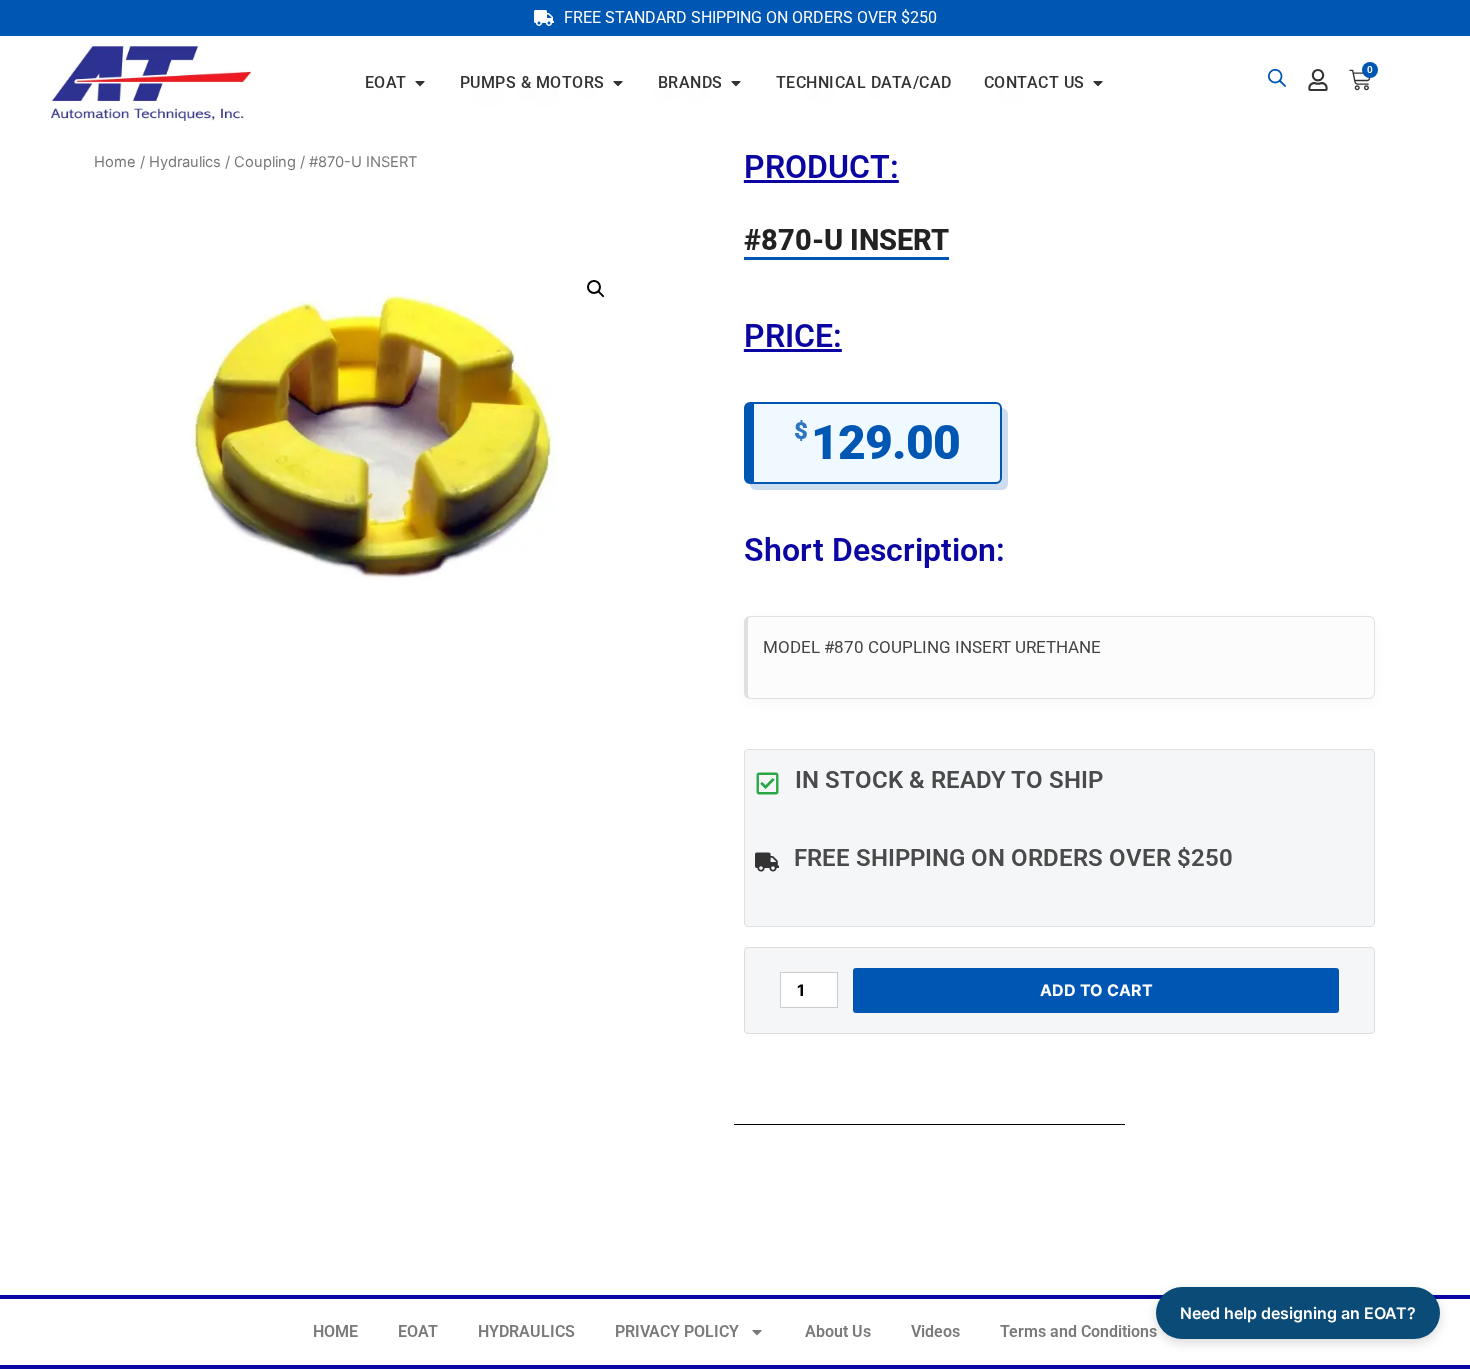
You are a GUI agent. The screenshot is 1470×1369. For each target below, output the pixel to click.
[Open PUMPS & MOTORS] (618, 83)
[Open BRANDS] (736, 83)
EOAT (418, 1331)
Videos (935, 1331)
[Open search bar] (1277, 77)
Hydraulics (185, 162)
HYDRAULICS (526, 1331)
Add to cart (1096, 990)
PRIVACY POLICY (677, 1331)
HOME (335, 1331)
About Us (838, 1331)
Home (115, 162)
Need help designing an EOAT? (1298, 1313)
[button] (596, 289)
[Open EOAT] (420, 83)
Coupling (265, 162)
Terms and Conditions (1078, 1331)
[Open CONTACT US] (1098, 83)
